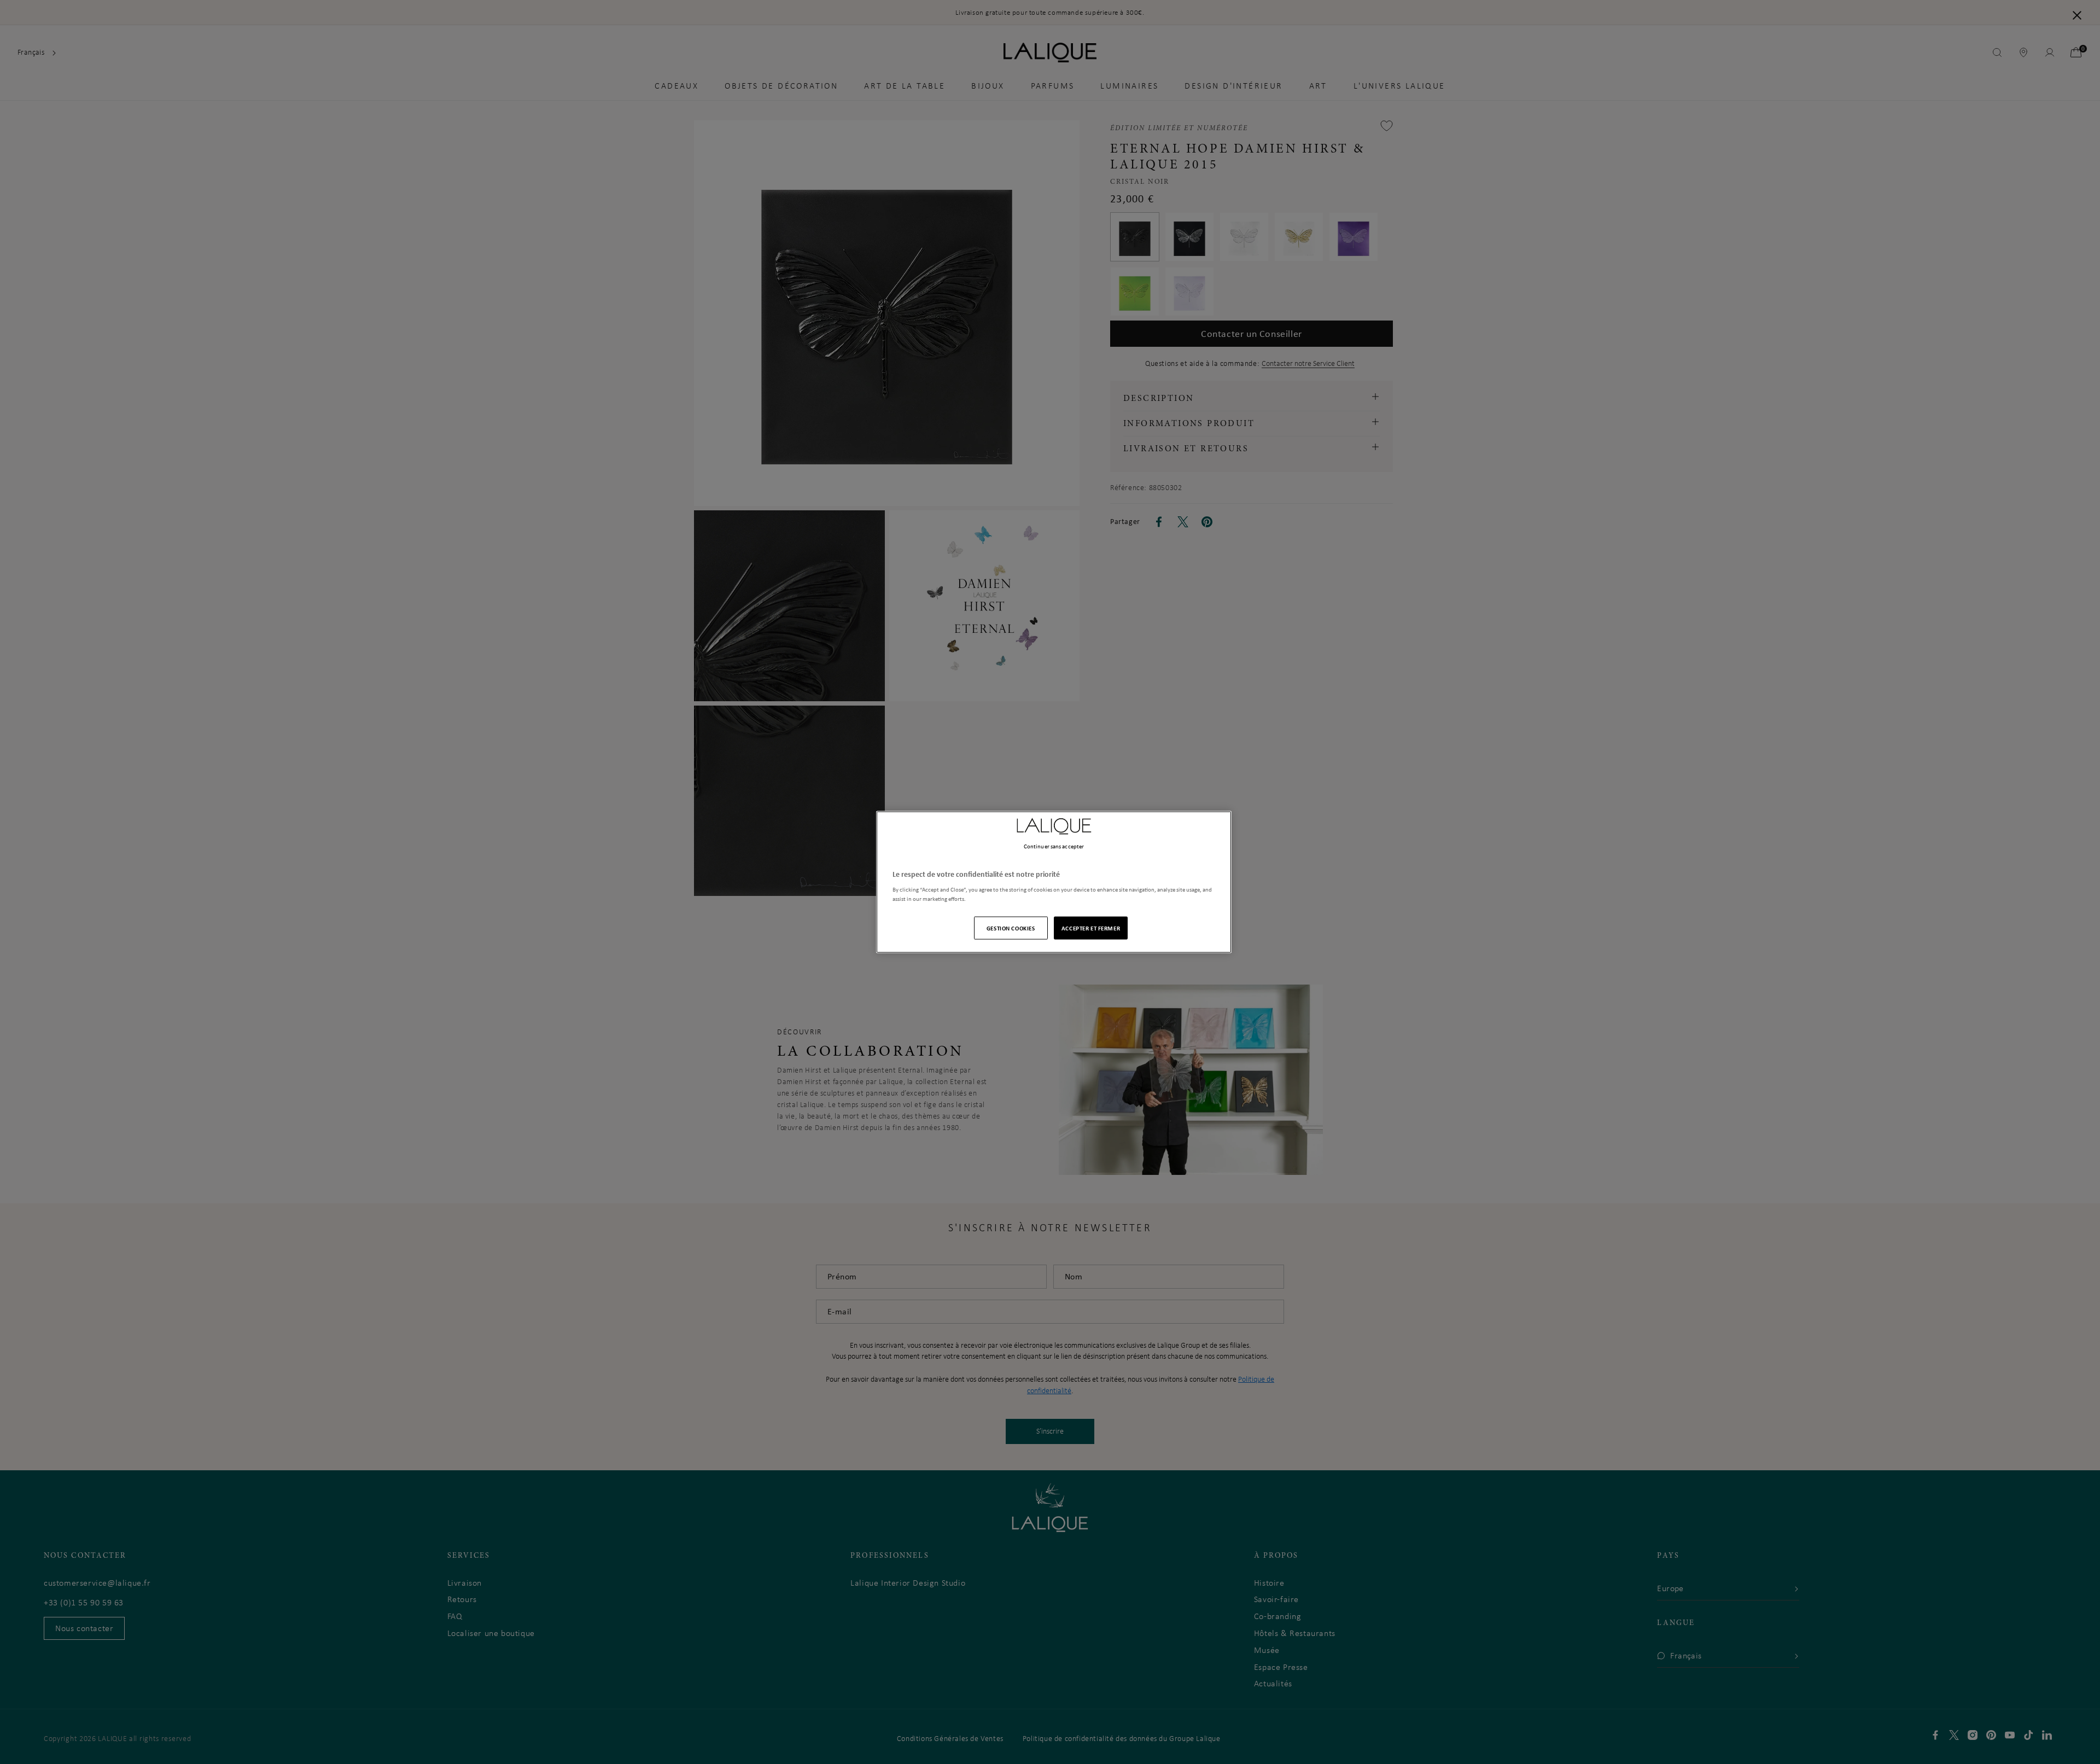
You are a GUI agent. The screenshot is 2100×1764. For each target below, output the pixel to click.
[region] (1054, 882)
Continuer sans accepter (1054, 846)
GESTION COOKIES (1011, 928)
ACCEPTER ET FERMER (1091, 928)
